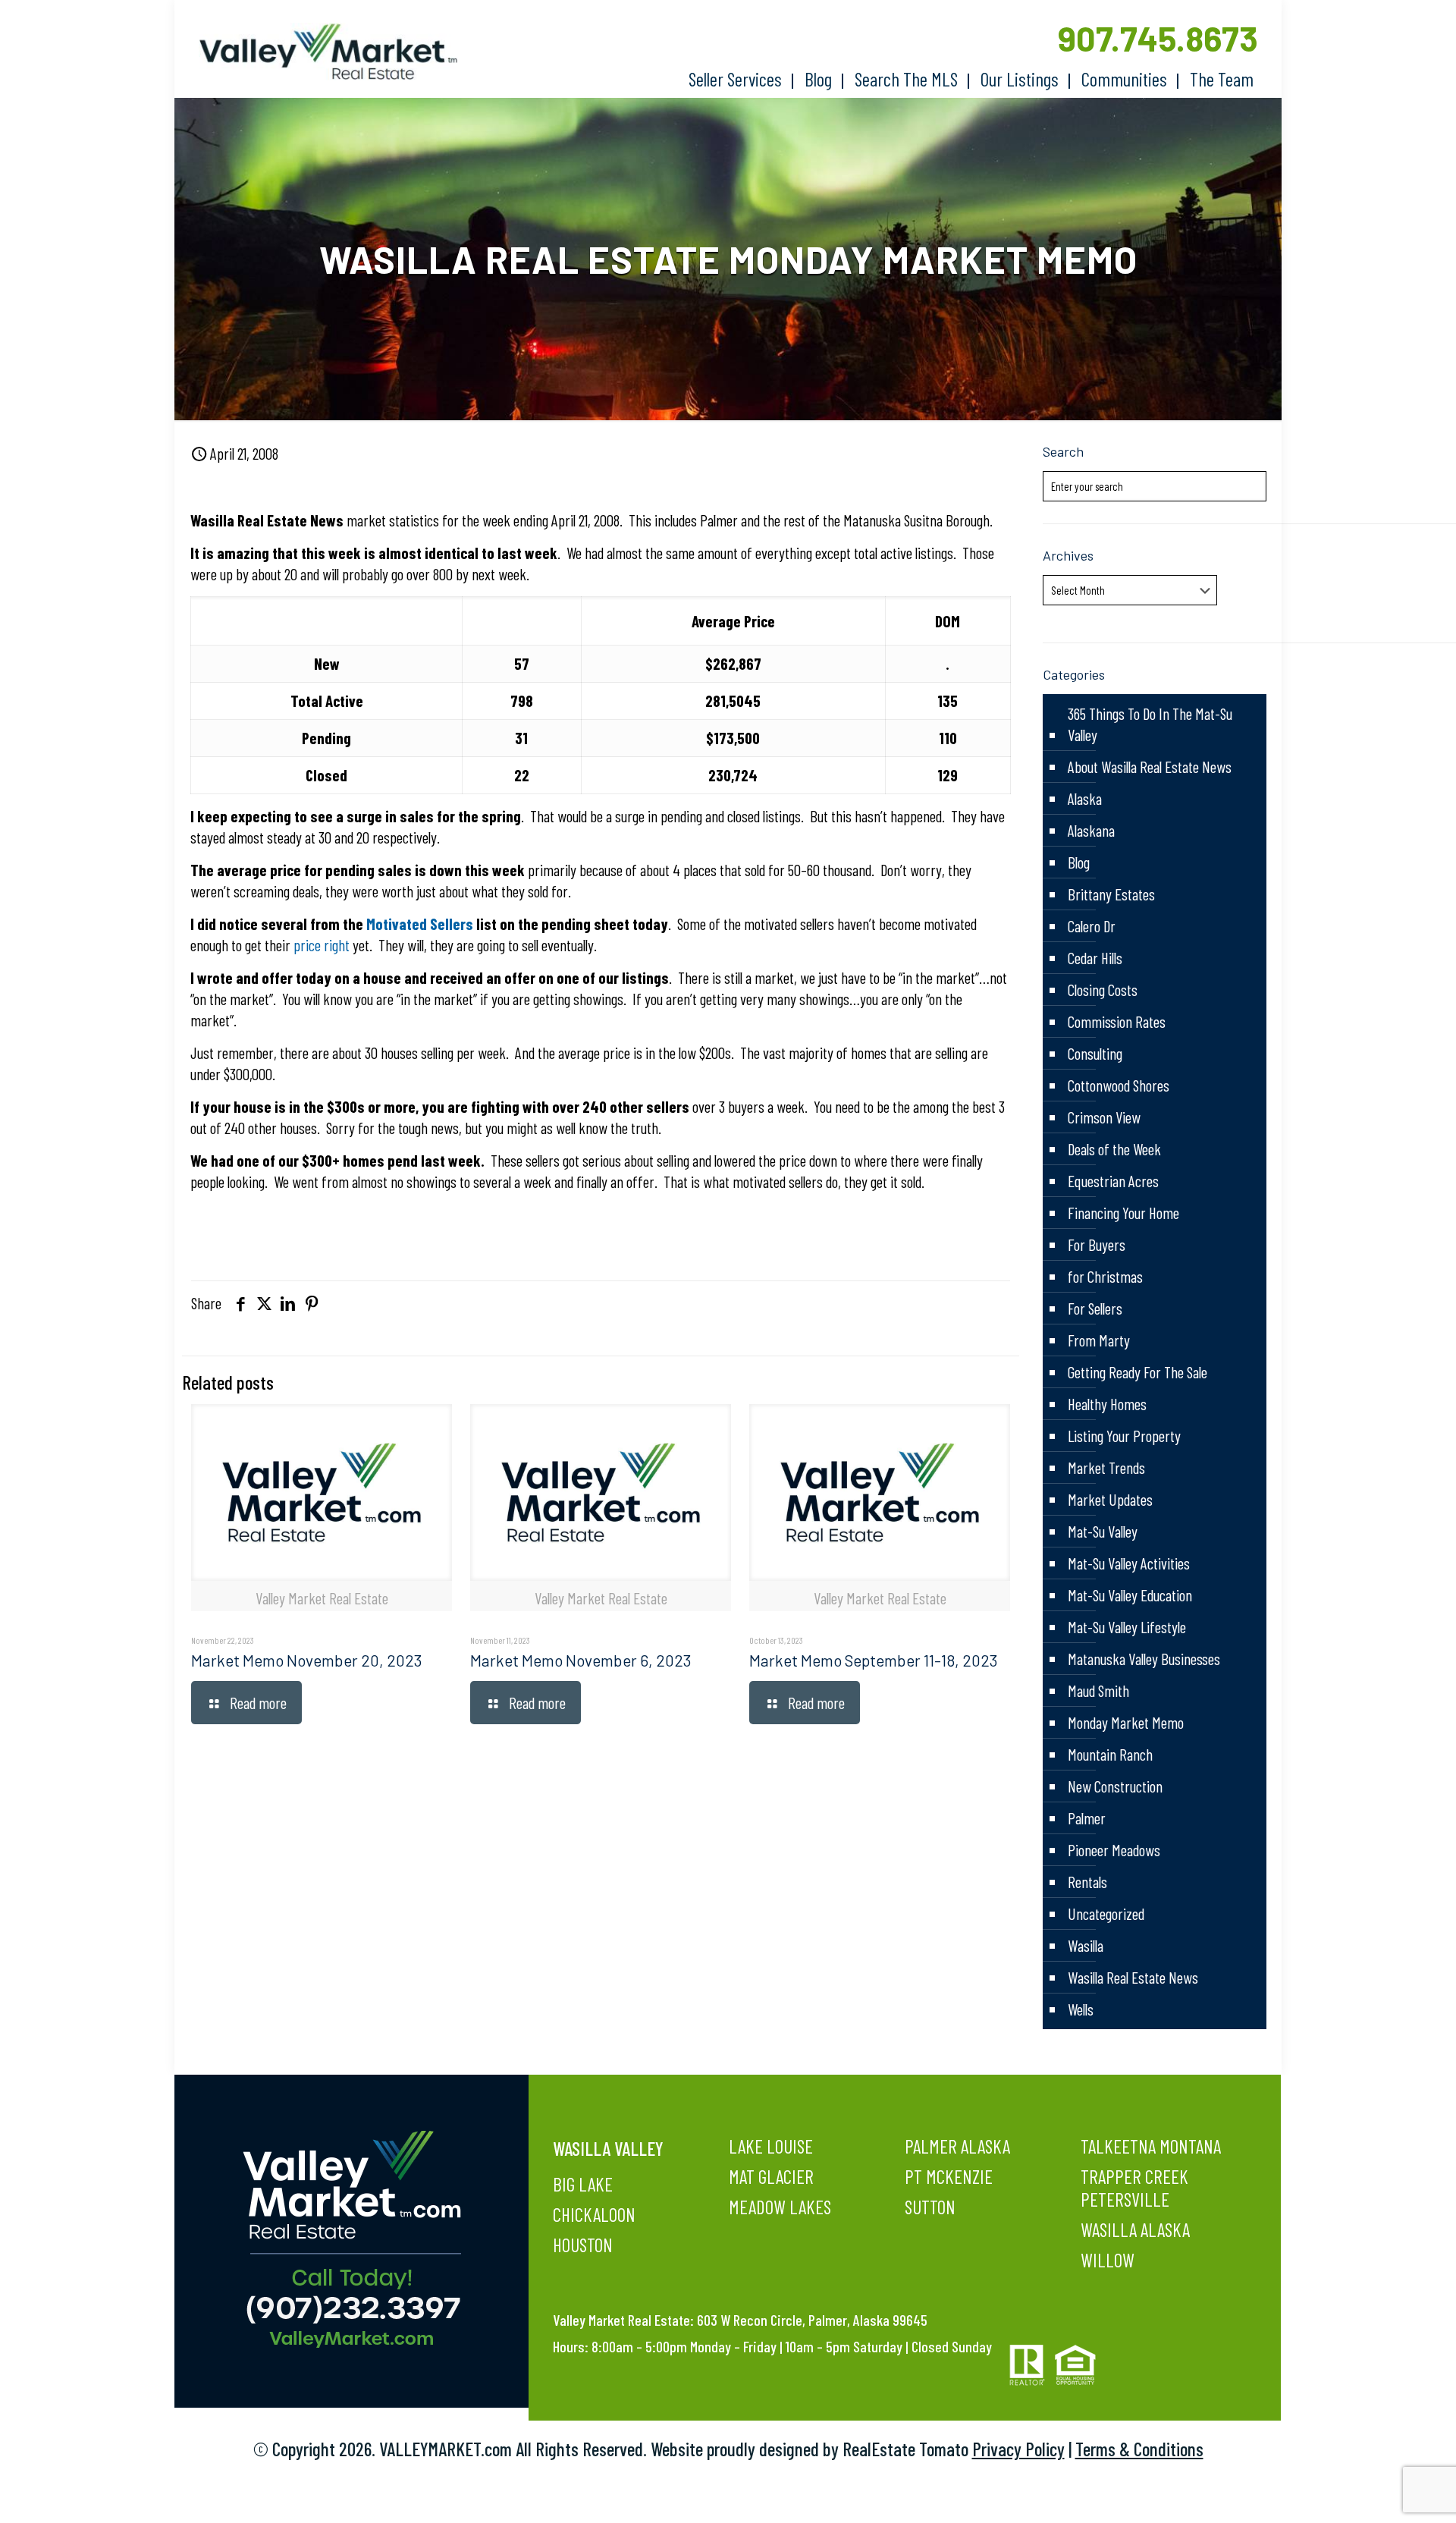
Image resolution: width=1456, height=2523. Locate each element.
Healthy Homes (1107, 1404)
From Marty (1099, 1340)
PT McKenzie (949, 2176)
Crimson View (1104, 1117)
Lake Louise (771, 2146)
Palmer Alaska (957, 2146)
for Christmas (1105, 1276)
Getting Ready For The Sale (1137, 1372)
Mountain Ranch (1110, 1754)
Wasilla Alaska (1135, 2229)
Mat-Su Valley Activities (1129, 1563)
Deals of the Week (1114, 1149)
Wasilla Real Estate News (1133, 1977)
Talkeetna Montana (1151, 2146)
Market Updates (1110, 1499)
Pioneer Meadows (1114, 1850)
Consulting (1095, 1053)
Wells (1081, 2009)
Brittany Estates (1111, 894)
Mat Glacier (771, 2176)
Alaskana (1091, 830)
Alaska (1085, 798)
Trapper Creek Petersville (1134, 2188)
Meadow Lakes (780, 2207)
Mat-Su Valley (1103, 1531)
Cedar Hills (1095, 958)
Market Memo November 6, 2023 (581, 1660)
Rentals (1087, 1882)
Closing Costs (1103, 990)
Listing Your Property (1124, 1436)
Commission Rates (1117, 1021)
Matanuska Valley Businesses (1144, 1659)
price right (323, 945)
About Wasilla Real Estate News (1150, 767)
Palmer (1087, 1818)
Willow (1108, 2260)
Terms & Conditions (1139, 2449)
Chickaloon (594, 2214)
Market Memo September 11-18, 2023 (874, 1660)
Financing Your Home (1123, 1213)
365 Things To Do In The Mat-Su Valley (1150, 724)
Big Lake (583, 2184)
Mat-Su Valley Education (1130, 1595)
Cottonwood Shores (1119, 1085)
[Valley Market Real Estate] (321, 52)
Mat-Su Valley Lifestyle (1127, 1627)
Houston (583, 2245)
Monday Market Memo (1126, 1722)
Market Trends (1106, 1467)
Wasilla (1086, 1945)
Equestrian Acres (1113, 1181)
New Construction (1115, 1786)
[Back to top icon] (1383, 2492)
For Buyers (1097, 1244)
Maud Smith (1098, 1690)
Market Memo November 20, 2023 (307, 1660)
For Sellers (1095, 1308)
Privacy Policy (1018, 2449)
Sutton (930, 2207)
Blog (1079, 862)
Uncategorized (1106, 1913)
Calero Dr (1092, 926)
